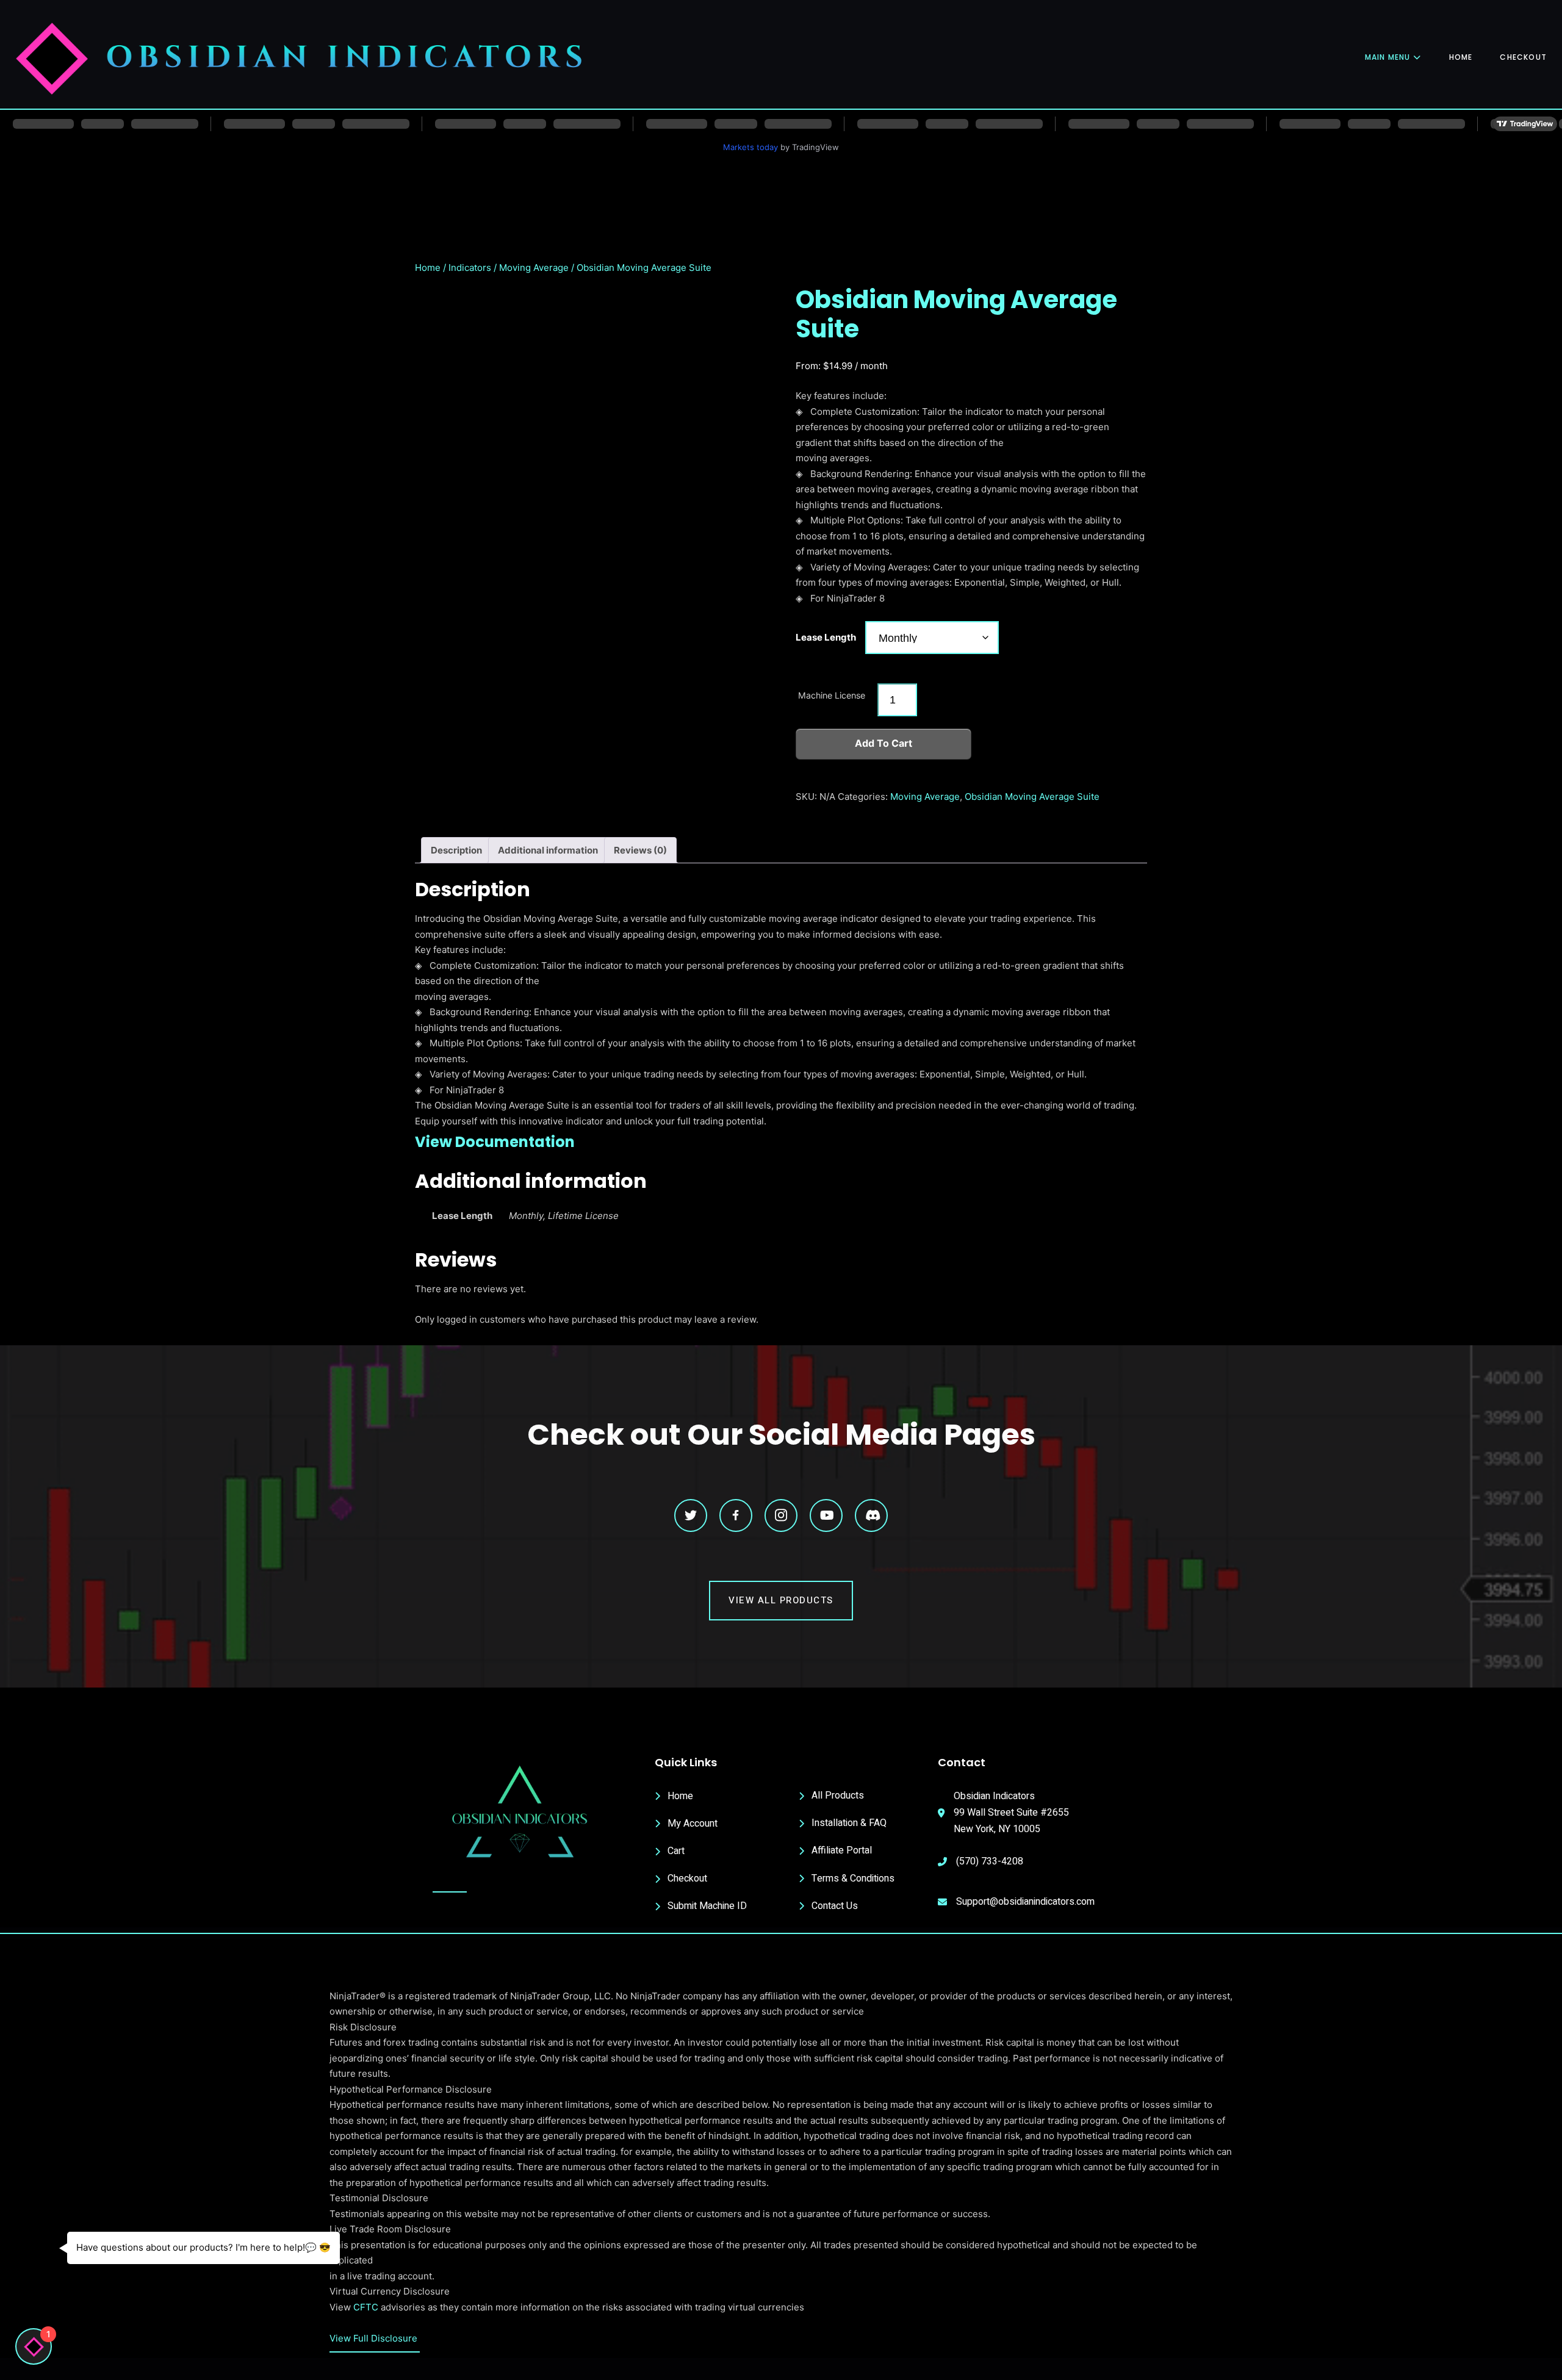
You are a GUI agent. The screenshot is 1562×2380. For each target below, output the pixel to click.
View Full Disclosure (373, 2338)
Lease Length (826, 637)
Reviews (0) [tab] (640, 850)
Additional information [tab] (548, 850)
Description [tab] (456, 850)
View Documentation (495, 1142)
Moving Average (534, 268)
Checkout (1523, 57)
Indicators (470, 268)
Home (1461, 57)
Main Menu (1388, 57)
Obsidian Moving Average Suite (1032, 796)
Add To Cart (884, 743)
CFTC (366, 2307)
